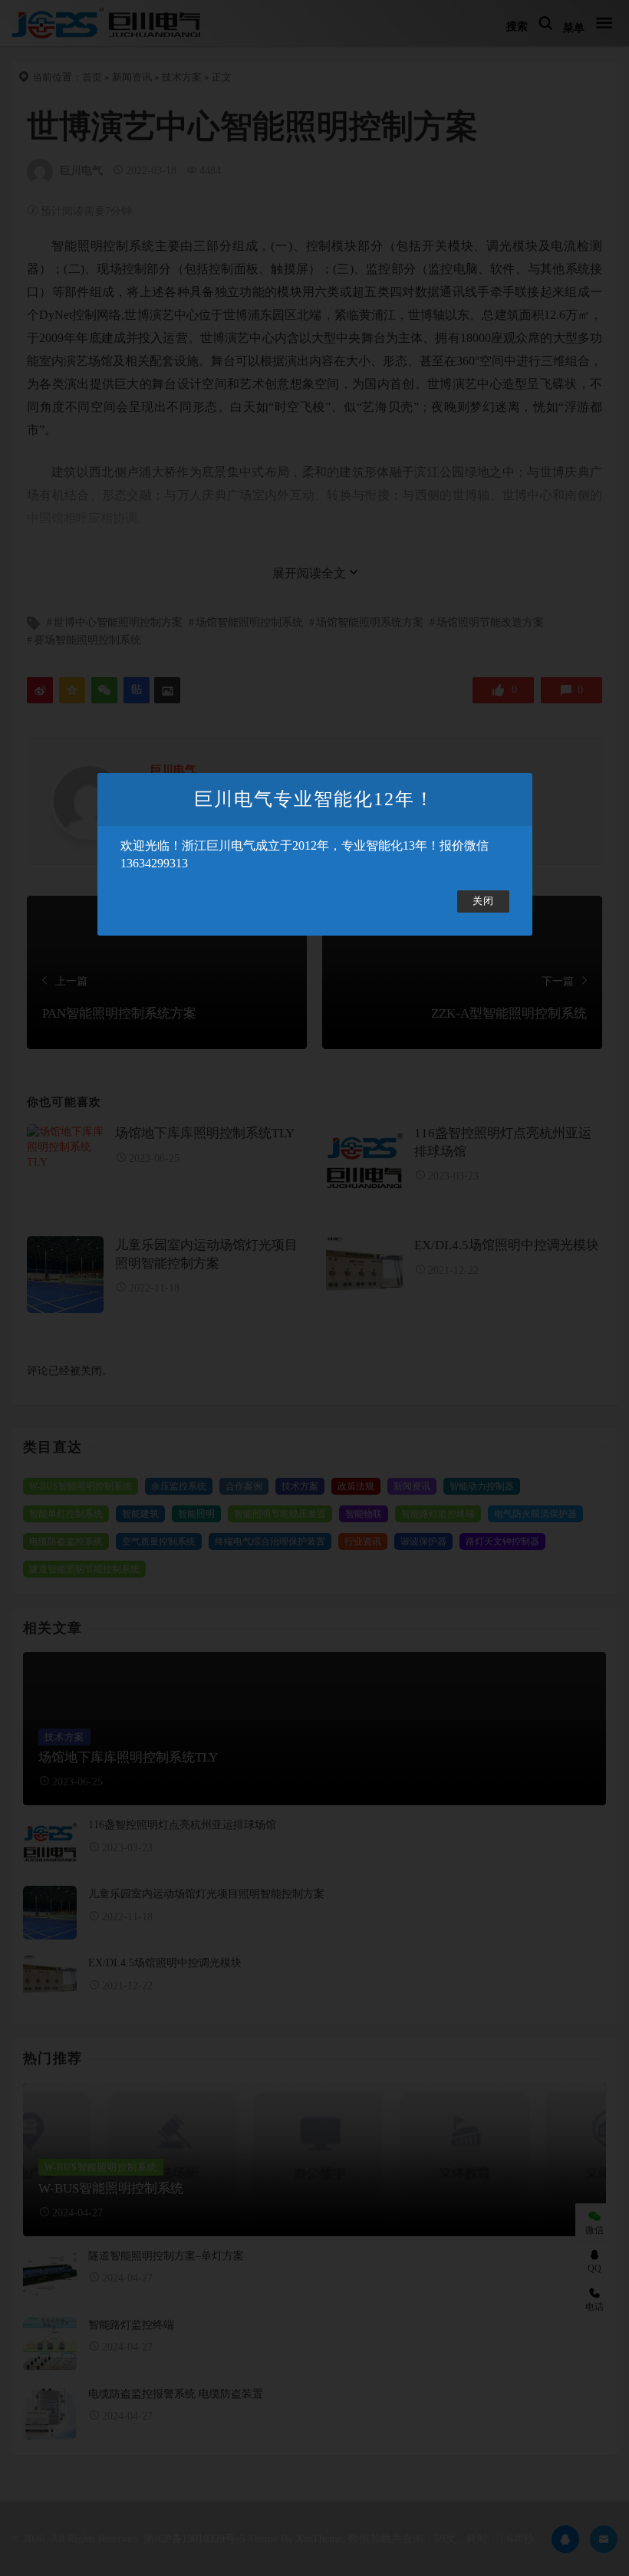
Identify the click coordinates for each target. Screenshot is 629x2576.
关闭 (483, 901)
